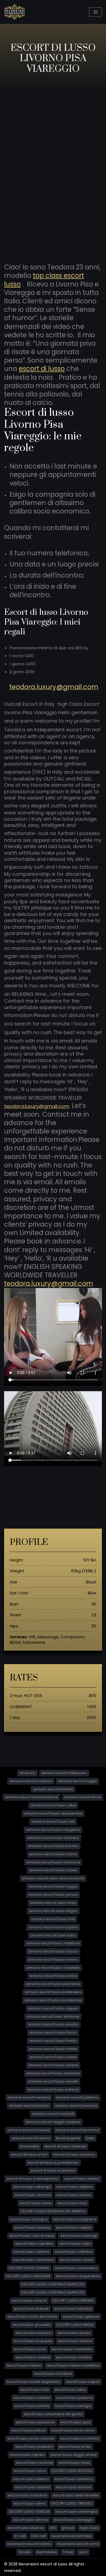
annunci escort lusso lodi (53, 1919)
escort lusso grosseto (32, 2325)
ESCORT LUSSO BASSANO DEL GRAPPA (53, 2211)
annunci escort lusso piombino (53, 1984)
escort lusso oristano (32, 2398)
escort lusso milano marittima (73, 2365)
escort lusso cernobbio (34, 2260)
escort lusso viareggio (74, 2520)
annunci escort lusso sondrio (53, 2024)
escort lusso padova (74, 2398)
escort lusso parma (32, 2406)
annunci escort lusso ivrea (53, 1903)
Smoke (25, 2552)
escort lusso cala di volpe (32, 2236)
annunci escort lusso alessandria (53, 1813)
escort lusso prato (75, 2447)
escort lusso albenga (32, 2187)
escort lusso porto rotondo (31, 2438)
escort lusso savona (74, 2487)
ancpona (27, 1773)
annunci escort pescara (76, 2106)
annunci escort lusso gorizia (53, 1895)
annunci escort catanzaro (64, 1773)
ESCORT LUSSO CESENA (29, 2268)
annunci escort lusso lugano (53, 1927)
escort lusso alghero (75, 2187)
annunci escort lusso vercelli (53, 2081)
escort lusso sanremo (74, 2479)
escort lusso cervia (77, 2260)
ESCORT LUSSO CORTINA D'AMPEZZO (53, 2284)
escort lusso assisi (36, 2203)
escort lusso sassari (32, 2487)
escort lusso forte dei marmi (32, 2317)
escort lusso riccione (34, 2463)
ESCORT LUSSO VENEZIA (29, 2512)
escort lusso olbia (70, 2390)
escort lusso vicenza (26, 2528)
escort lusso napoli (83, 2382)
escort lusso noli (35, 2390)
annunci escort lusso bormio (53, 1846)
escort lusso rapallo (27, 2455)
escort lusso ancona (33, 2195)
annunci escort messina (29, 2097)
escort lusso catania (31, 2252)
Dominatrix (29, 2146)
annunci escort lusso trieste (53, 2049)
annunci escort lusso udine (53, 2057)
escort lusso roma (30, 2471)
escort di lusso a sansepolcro (33, 2179)
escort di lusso (42, 369)
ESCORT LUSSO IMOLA (75, 2325)
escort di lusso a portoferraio (53, 2163)
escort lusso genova (81, 2317)
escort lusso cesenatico (76, 2268)
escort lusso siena (30, 2503)
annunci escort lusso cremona (53, 1862)
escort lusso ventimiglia (76, 2512)
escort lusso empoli (29, 2301)
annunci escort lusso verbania (53, 2073)
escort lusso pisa (76, 2422)
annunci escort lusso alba (53, 1805)
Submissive (47, 2552)
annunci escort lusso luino (53, 1935)
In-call (20, 2536)
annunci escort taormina (77, 2130)
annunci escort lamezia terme (32, 1797)
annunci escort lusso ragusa (53, 2008)
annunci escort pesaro (29, 2106)
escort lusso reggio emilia (74, 2455)
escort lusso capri (75, 2243)
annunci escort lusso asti (53, 1821)
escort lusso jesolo (74, 2333)
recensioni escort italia (71, 2536)
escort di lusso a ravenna (53, 2170)
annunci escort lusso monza (53, 1951)
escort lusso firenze (31, 2309)
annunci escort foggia (77, 1781)
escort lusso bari (72, 2203)
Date (90, 2138)
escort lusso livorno (75, 2341)
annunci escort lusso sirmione (53, 2016)
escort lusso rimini (74, 2463)
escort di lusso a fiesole (65, 2146)
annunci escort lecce (82, 1797)
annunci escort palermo (77, 2097)
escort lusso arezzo (74, 2195)
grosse (68, 2528)
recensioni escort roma (78, 2544)
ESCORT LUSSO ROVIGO (72, 2471)
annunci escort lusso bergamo (53, 1830)
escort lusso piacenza (35, 2422)
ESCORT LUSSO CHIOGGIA (28, 2276)
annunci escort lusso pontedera (53, 1992)
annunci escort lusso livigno (53, 1911)
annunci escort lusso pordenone (53, 2000)
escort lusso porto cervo (73, 2430)
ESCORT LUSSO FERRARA (73, 2301)
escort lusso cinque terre (78, 2276)
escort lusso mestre (73, 2357)
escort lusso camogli (79, 2236)
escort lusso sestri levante (76, 2495)
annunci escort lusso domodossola (53, 1878)
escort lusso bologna (29, 2219)
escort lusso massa (33, 2357)
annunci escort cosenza (31, 1781)
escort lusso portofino (80, 2438)
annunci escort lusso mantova (53, 1943)
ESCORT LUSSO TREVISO (72, 2503)
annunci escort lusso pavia (53, 1976)
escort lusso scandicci (27, 2495)
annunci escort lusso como (53, 1854)
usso (83, 2552)
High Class (89, 2528)
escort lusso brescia (32, 2227)
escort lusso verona (31, 2520)
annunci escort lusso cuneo (53, 1870)
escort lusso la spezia (33, 2341)
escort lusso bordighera (75, 2219)
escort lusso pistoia (29, 2430)
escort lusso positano (34, 2447)
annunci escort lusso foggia (53, 1886)
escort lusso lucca (30, 2349)
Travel (68, 2552)
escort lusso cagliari (74, 2227)
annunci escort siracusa (29, 2130)
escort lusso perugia (73, 2406)
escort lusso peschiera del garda (53, 2414)
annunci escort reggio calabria (53, 2122)
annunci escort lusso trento (53, 2041)
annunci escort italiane (53, 1789)
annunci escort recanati (53, 2114)
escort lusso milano (24, 2365)
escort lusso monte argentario (33, 2382)
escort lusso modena (53, 2374)
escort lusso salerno (31, 2479)
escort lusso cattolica (74, 2252)
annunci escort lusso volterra (53, 2090)
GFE (53, 2528)
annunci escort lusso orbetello (53, 1968)
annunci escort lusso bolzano (53, 1838)
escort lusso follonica (73, 2309)
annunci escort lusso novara (53, 1959)
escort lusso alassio (82, 2179)
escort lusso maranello (72, 2349)
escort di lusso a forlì (29, 2154)
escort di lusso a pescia (74, 2154)
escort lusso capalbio (34, 2243)
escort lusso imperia (34, 2333)
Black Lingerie (68, 2138)
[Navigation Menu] (96, 12)
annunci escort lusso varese (53, 2065)
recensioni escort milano (29, 2544)
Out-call (38, 2536)
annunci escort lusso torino (53, 2032)
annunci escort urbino (31, 2138)
